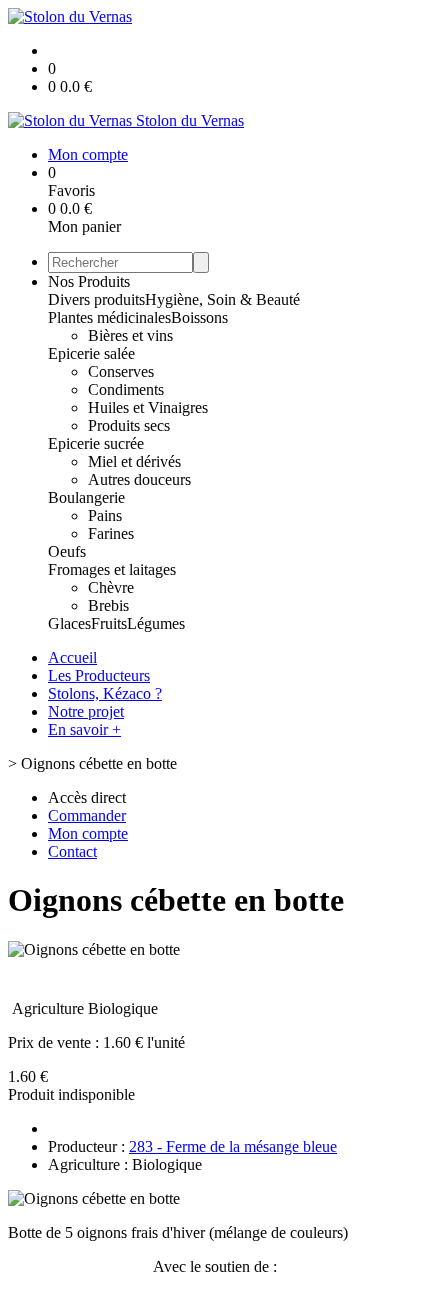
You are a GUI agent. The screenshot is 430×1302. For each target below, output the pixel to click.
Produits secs (129, 425)
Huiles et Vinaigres (148, 407)
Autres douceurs (139, 479)
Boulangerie (86, 497)
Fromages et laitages (112, 569)
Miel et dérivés (134, 461)
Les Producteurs (99, 675)
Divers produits (96, 299)
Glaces (69, 623)
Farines (111, 533)
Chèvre (111, 587)
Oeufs (67, 551)
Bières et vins (130, 335)
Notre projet (86, 711)
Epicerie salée (91, 353)
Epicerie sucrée (96, 443)
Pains (105, 515)
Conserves (121, 371)
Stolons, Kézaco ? (105, 693)
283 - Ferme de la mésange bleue (233, 1146)
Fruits (109, 623)
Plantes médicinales (109, 317)
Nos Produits (89, 281)
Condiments (126, 389)
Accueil (72, 657)
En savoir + (84, 729)
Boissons (199, 317)
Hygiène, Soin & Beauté (222, 299)
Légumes (156, 623)
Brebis (108, 605)
